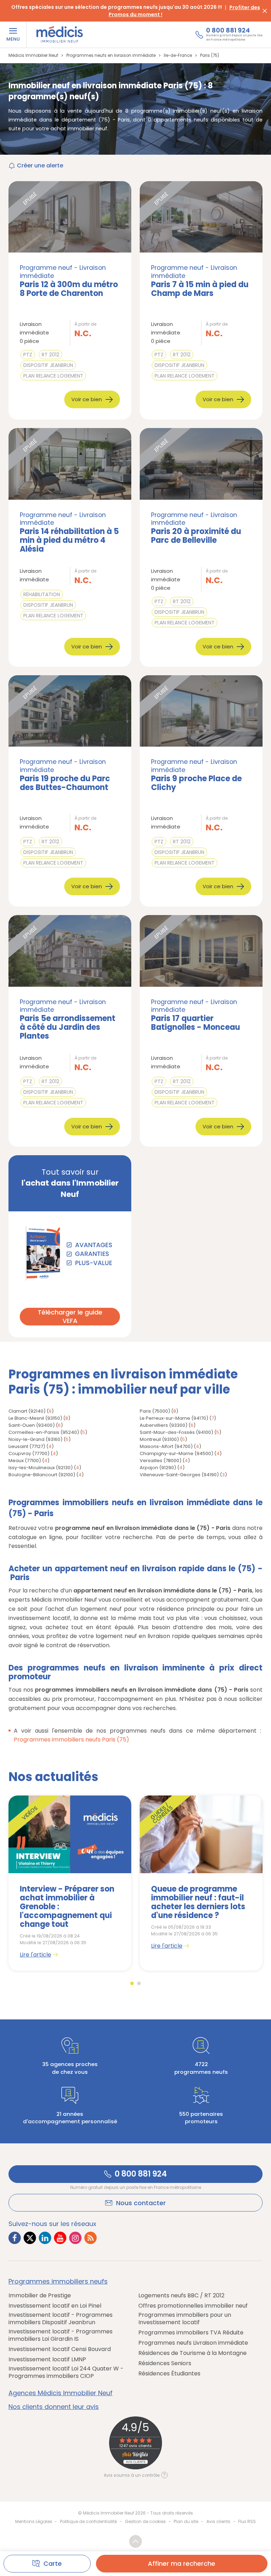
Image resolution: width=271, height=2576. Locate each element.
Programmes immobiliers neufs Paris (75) (71, 1740)
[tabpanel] (70, 1883)
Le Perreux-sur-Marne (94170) (174, 1418)
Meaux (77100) (25, 1461)
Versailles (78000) (161, 1461)
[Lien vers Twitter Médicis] (30, 2238)
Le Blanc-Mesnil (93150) (35, 1418)
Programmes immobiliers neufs (58, 2281)
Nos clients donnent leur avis (54, 2407)
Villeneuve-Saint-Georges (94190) (179, 1475)
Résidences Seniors (165, 2364)
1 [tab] (132, 1983)
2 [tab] (139, 1983)
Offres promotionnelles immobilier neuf (193, 2306)
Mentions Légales (34, 2521)
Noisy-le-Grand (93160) (35, 1439)
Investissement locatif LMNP (47, 2360)
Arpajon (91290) (158, 1468)
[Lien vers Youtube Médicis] (60, 2238)
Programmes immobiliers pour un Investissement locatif (185, 2319)
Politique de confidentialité (88, 2521)
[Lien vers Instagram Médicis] (75, 2238)
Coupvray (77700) (29, 1453)
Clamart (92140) (27, 1411)
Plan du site (186, 2521)
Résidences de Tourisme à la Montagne (192, 2353)
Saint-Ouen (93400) (32, 1425)
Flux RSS (247, 2521)
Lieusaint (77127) (27, 1446)
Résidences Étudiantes (169, 2374)
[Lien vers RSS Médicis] (91, 2238)
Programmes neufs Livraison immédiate (193, 2343)
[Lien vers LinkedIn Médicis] (45, 2238)
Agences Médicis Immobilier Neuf (61, 2393)
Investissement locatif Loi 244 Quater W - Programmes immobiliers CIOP (66, 2373)
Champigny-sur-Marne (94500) (176, 1453)
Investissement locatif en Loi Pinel (55, 2306)
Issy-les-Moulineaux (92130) (41, 1468)
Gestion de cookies (145, 2521)
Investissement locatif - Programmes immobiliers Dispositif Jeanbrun (61, 2319)
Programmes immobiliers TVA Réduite (191, 2333)
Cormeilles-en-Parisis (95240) (44, 1432)
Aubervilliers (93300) (164, 1425)
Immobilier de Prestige (40, 2296)
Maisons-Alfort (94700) (166, 1446)
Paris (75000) (155, 1411)
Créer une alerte (40, 165)
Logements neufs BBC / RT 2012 (181, 2296)
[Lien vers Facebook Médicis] (15, 2238)
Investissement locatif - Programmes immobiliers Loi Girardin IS (61, 2335)
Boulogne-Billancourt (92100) (42, 1475)
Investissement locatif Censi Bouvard (60, 2349)
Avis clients (218, 2521)
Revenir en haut (135, 2541)
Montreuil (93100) (159, 1439)
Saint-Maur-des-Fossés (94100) (176, 1432)
